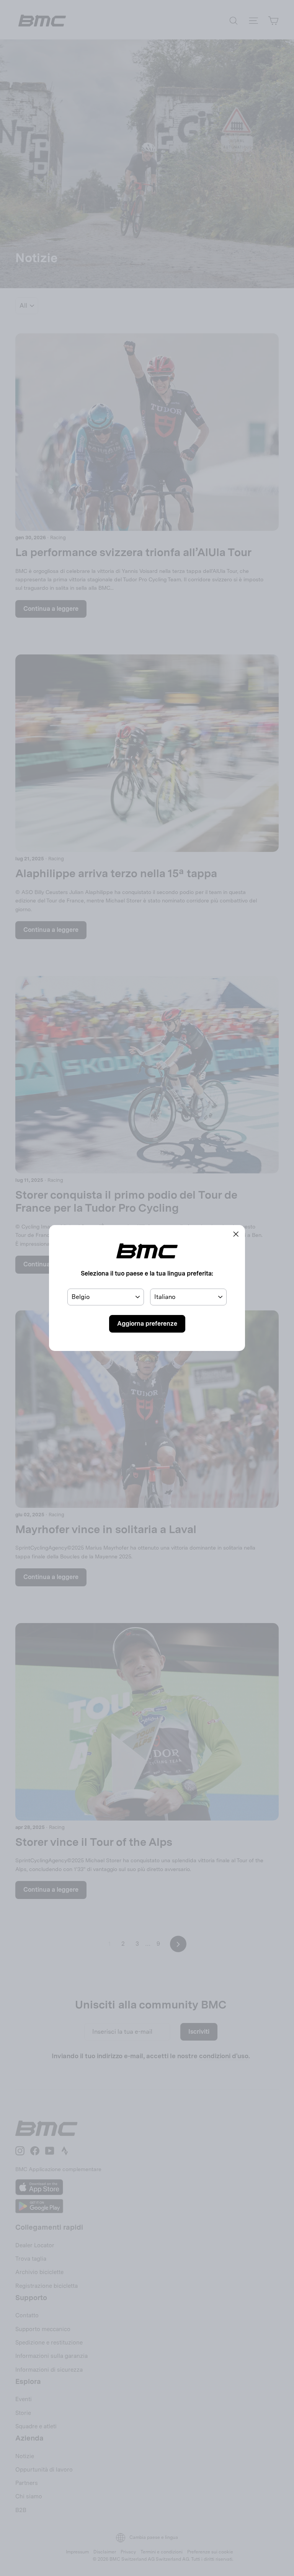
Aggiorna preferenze (147, 1324)
